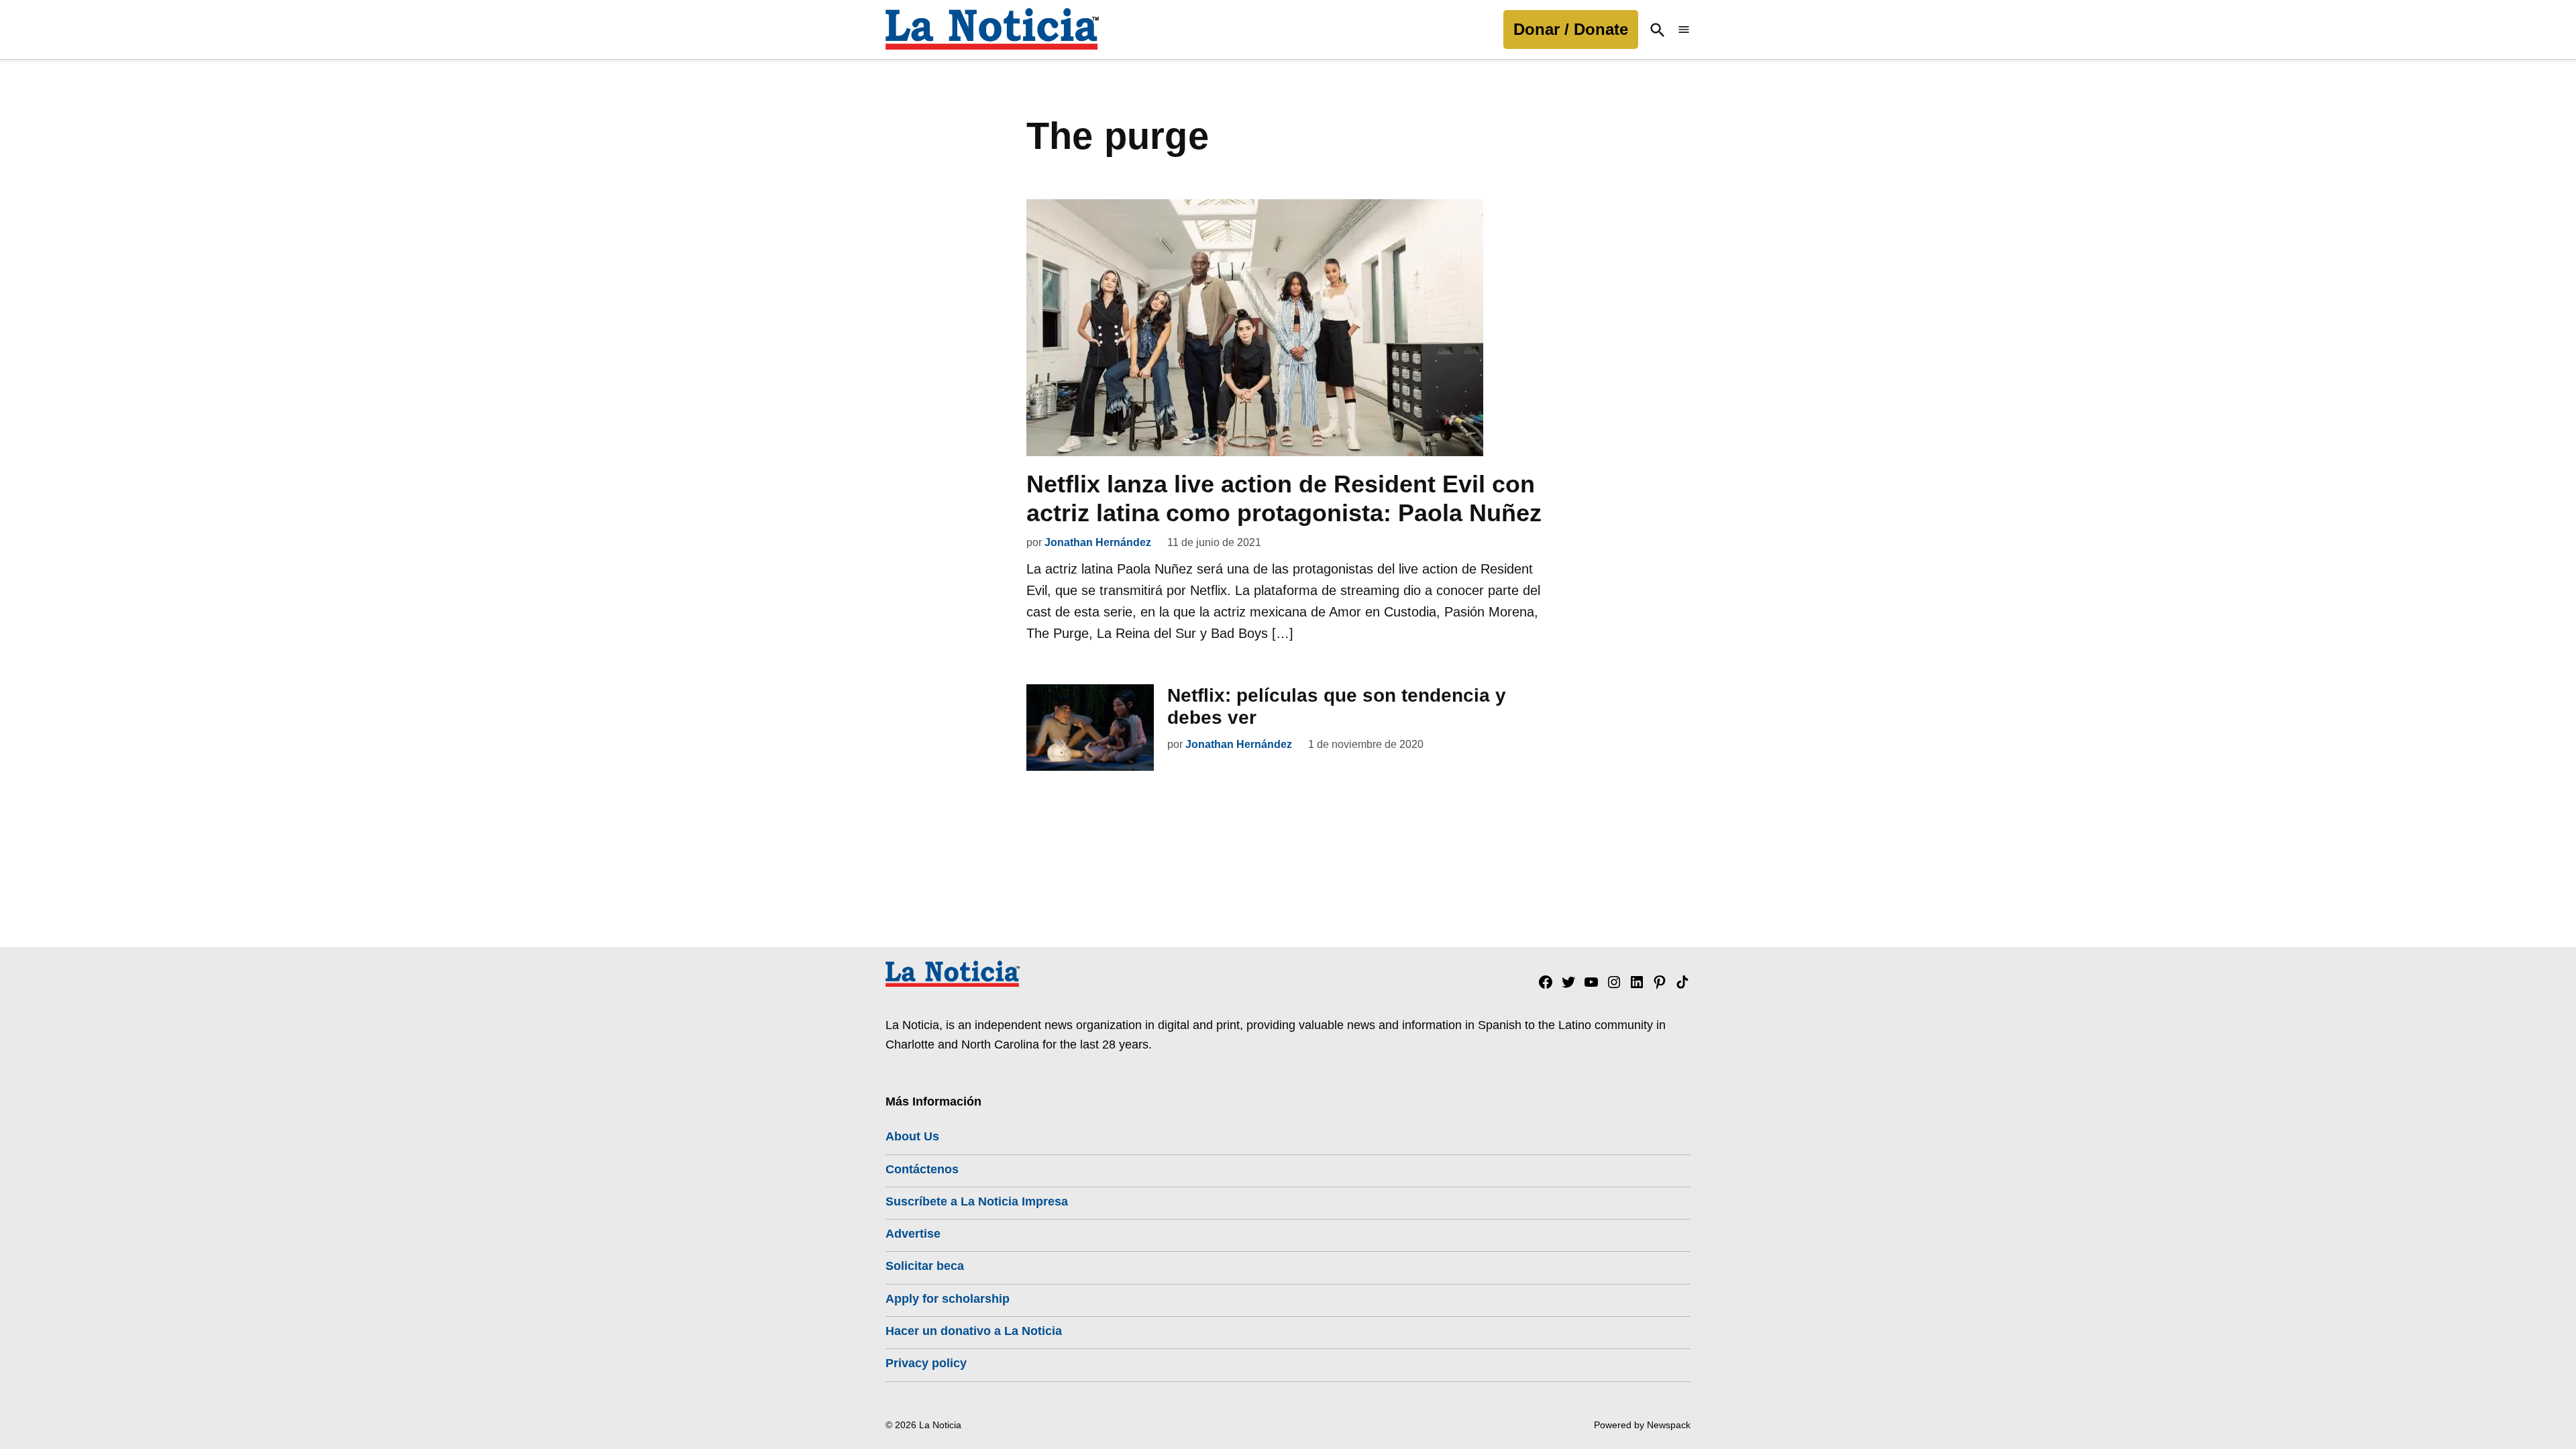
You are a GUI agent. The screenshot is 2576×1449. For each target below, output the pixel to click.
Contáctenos (922, 1169)
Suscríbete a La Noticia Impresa (977, 1201)
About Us (912, 1136)
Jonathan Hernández (1098, 542)
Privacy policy (926, 1363)
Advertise (913, 1234)
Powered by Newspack (1642, 1425)
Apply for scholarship (948, 1299)
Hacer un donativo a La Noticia (974, 1331)
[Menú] (1684, 30)
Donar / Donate (1571, 29)
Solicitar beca (925, 1266)
